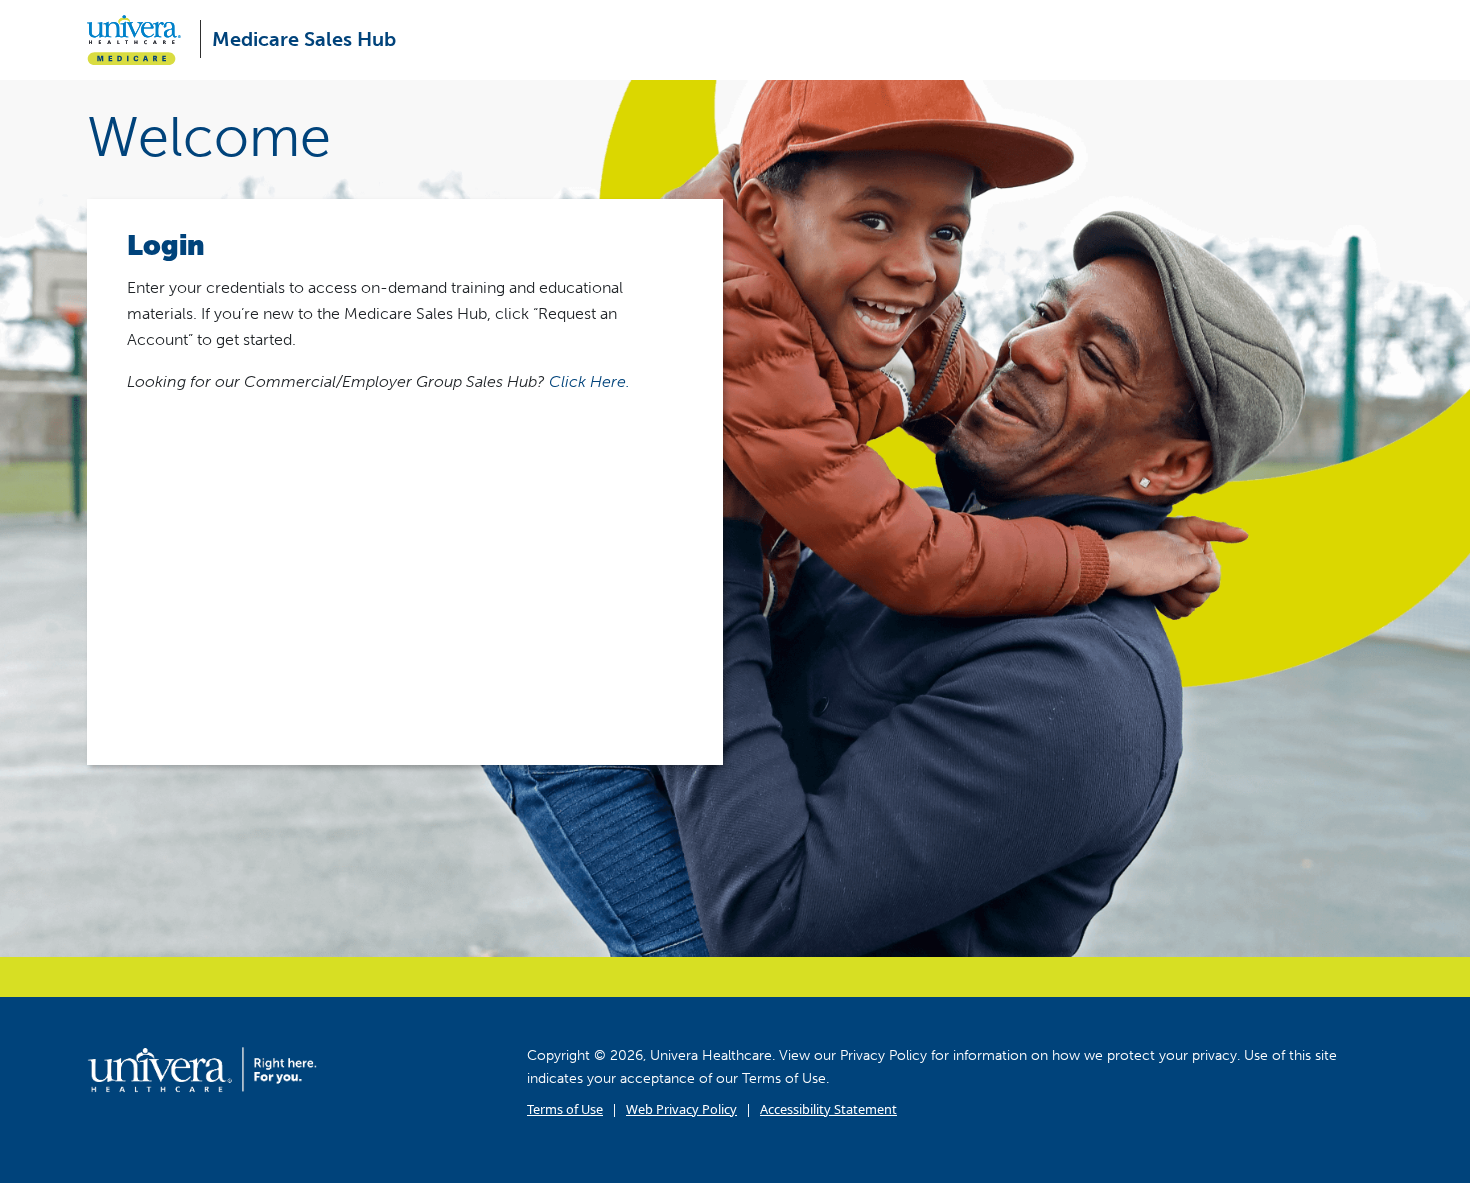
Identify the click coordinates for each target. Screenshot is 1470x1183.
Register (549, 630)
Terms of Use (565, 1109)
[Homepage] (202, 1069)
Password (160, 510)
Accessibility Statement (828, 1109)
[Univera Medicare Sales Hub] (141, 40)
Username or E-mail (197, 422)
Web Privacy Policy (681, 1109)
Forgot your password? (405, 694)
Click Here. (589, 381)
